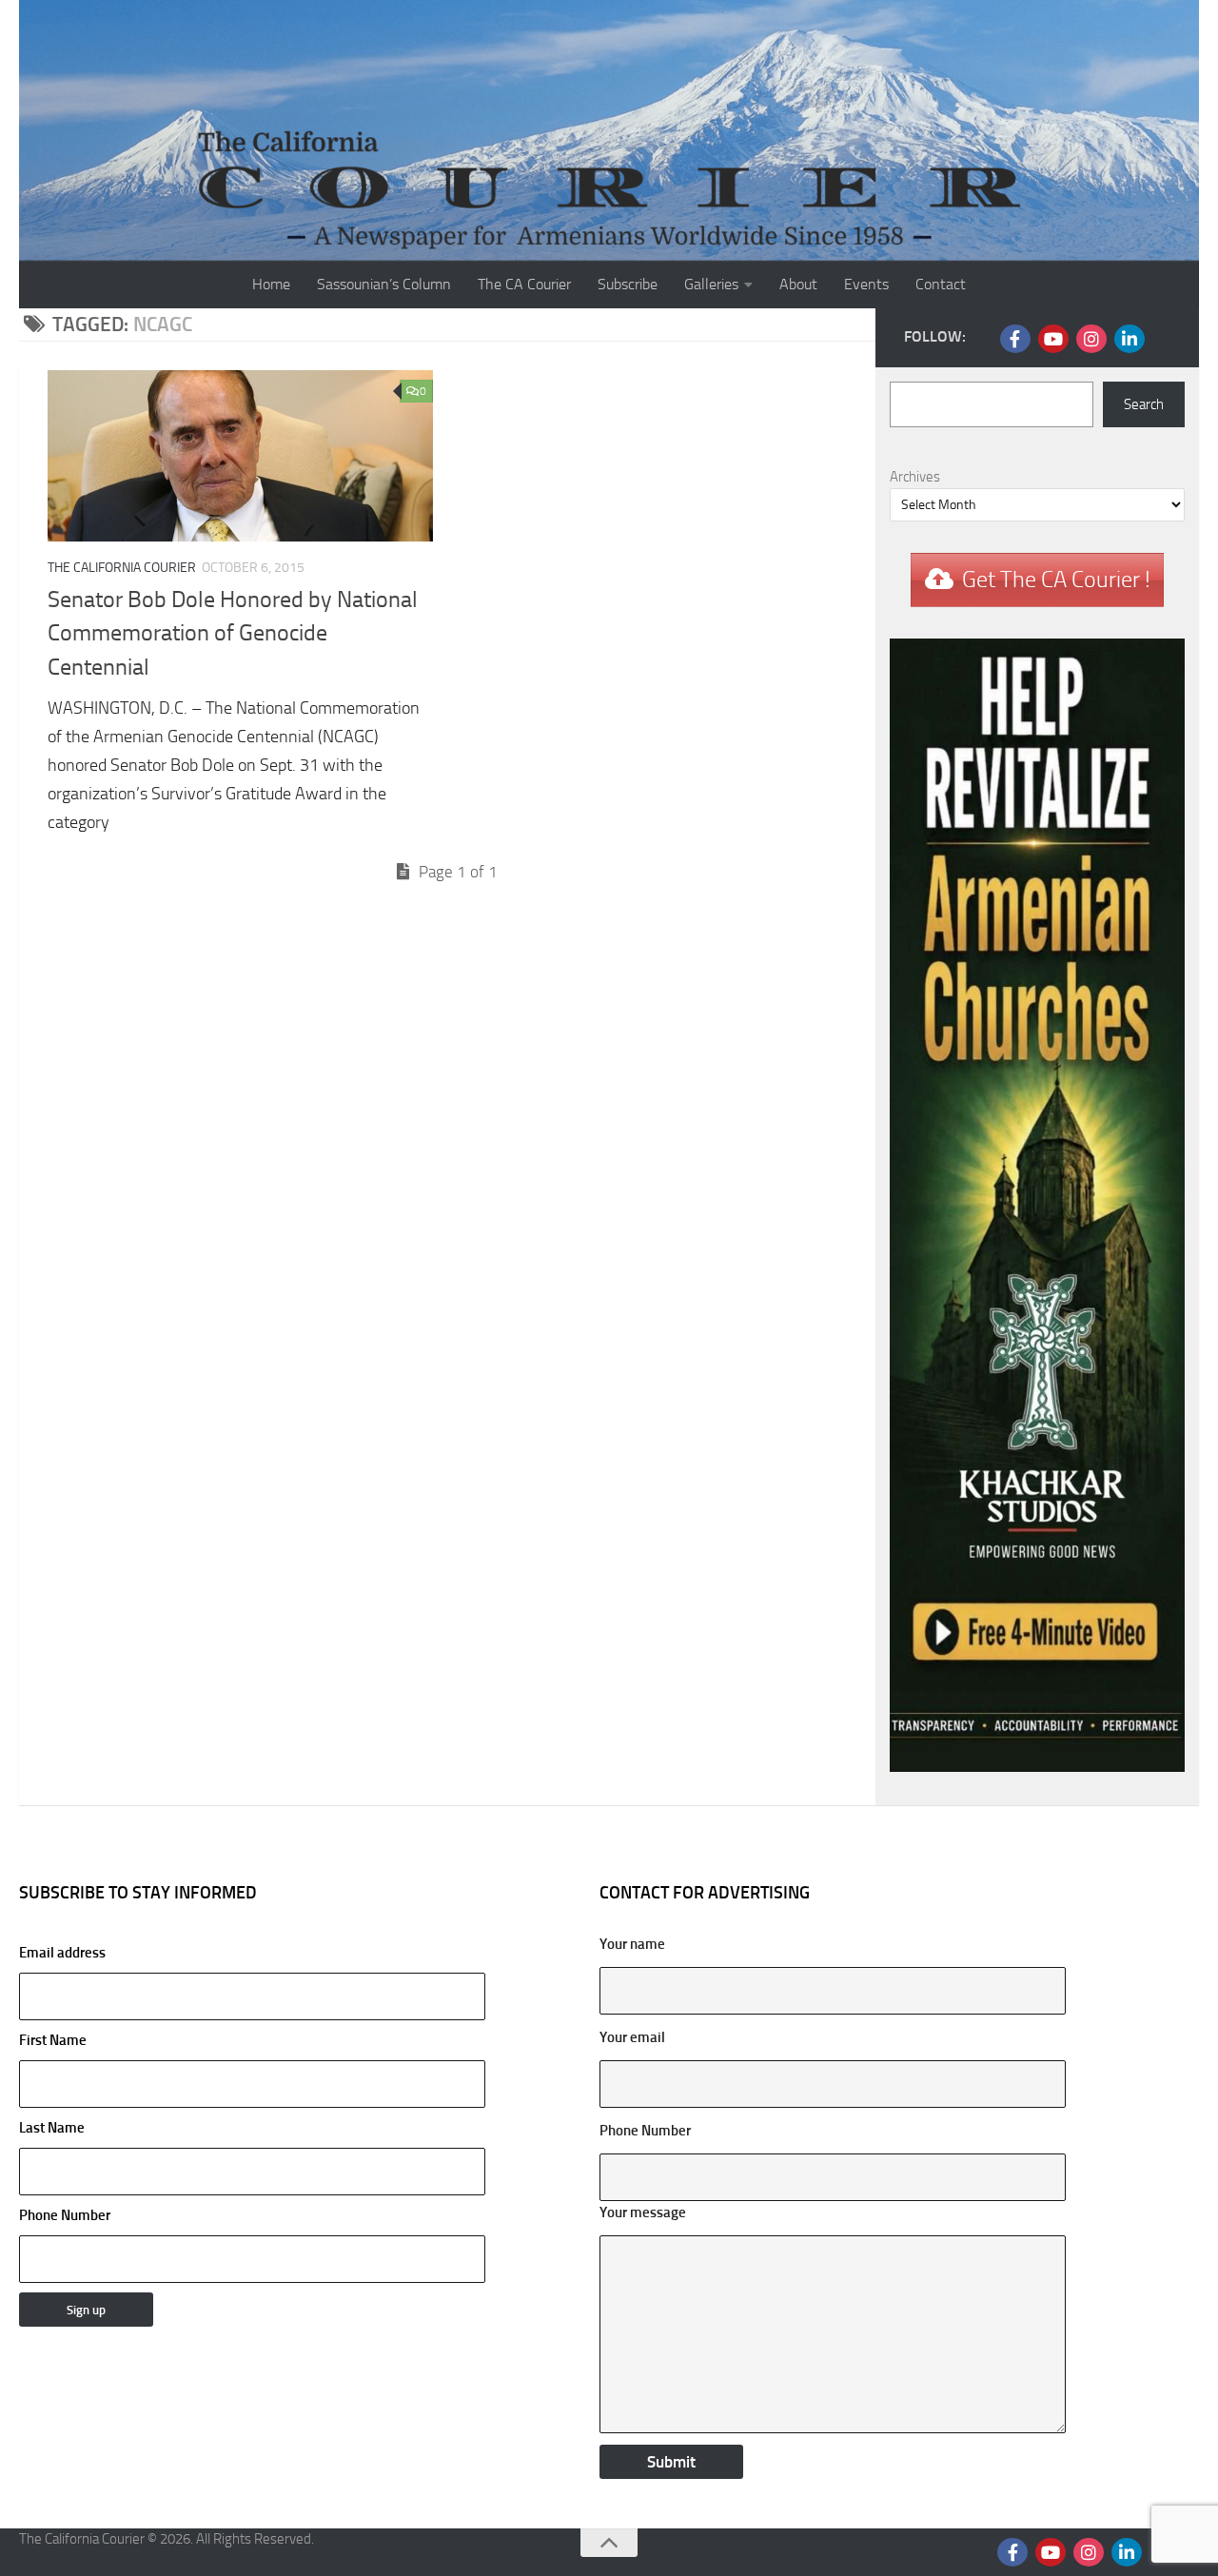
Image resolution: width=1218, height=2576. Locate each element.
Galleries (711, 284)
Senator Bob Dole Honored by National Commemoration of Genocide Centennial (233, 633)
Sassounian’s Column (384, 284)
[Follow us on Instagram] (1091, 339)
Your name (632, 1944)
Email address (62, 1953)
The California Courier (122, 568)
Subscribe (628, 284)
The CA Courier (524, 284)
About (798, 284)
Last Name (52, 2128)
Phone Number (65, 2215)
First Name (53, 2040)
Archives (915, 477)
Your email (632, 2037)
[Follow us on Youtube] (1053, 339)
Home (271, 284)
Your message (643, 2212)
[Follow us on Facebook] (1015, 339)
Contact (941, 284)
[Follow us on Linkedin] (1130, 339)
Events (866, 284)
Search (1144, 404)
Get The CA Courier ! (1056, 580)
